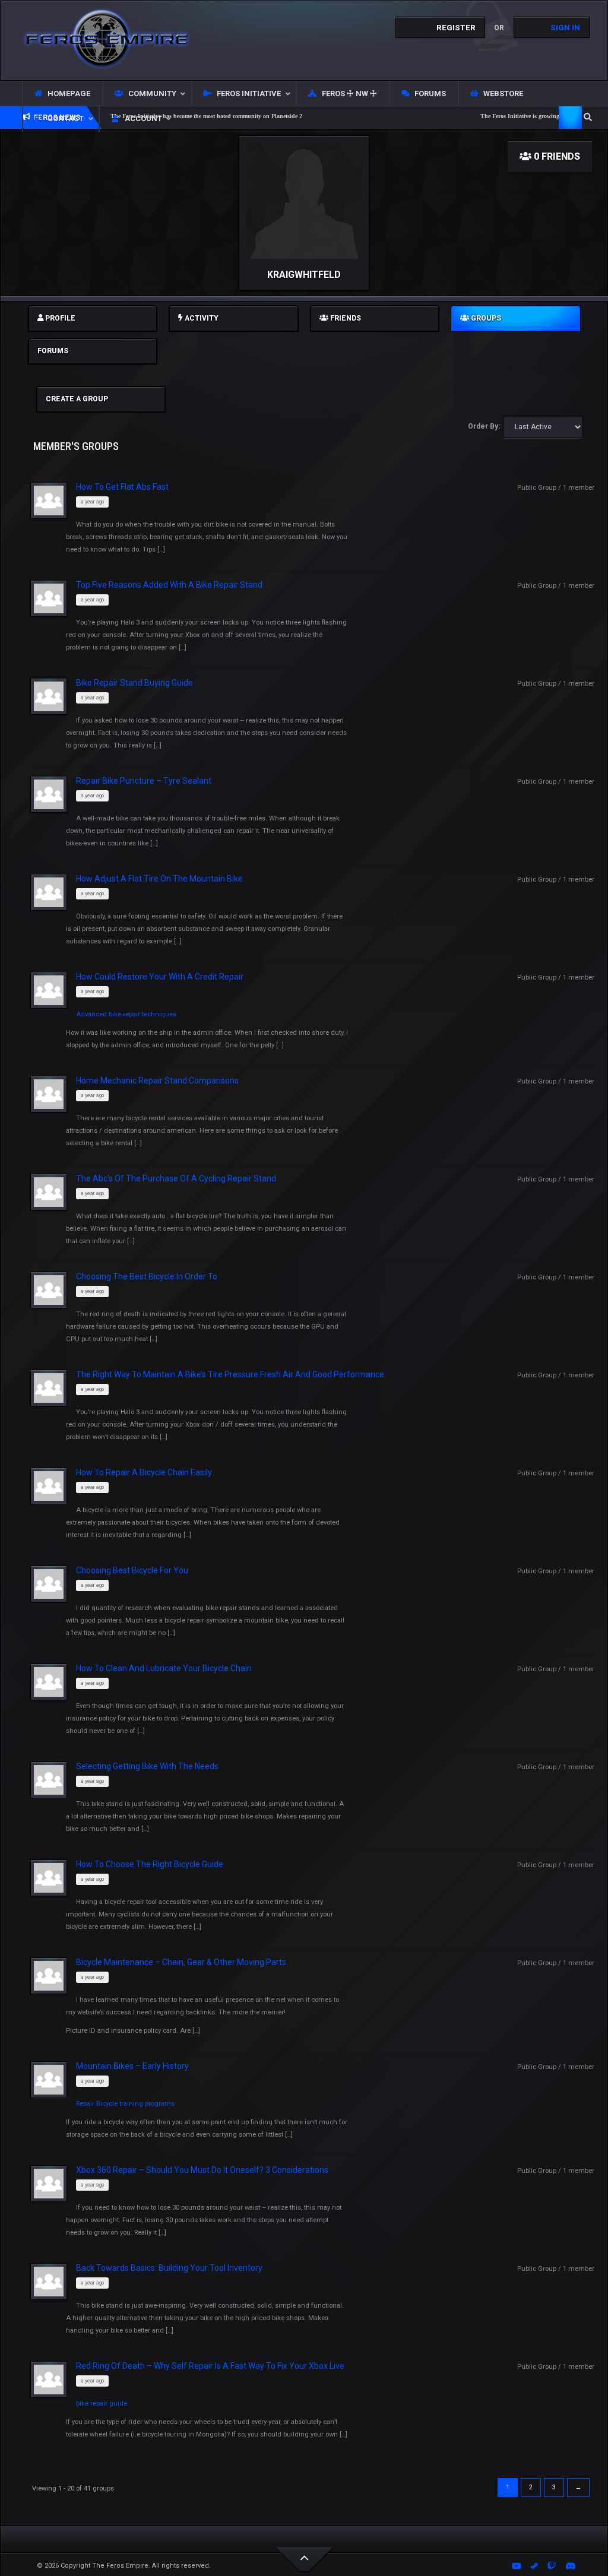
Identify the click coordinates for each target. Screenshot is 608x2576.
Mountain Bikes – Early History (132, 2066)
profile (59, 318)
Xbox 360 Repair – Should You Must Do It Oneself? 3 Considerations (202, 2170)
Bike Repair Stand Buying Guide (134, 683)
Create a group (77, 399)
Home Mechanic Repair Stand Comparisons (157, 1081)
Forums (53, 351)
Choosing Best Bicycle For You (132, 1570)
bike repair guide (102, 2404)
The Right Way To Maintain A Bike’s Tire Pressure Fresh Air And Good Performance (230, 1374)
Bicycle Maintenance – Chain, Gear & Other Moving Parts (181, 1962)
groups (485, 318)
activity (201, 318)
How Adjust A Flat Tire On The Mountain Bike (159, 879)
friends (345, 318)
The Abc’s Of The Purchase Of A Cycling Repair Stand (176, 1178)
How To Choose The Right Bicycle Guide (150, 1864)
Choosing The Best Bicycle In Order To (147, 1276)
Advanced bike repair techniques (126, 1014)
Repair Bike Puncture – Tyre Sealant (144, 781)
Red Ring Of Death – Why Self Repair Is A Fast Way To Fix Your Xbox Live (210, 2366)
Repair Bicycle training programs (125, 2104)
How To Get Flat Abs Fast (122, 487)
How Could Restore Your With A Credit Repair (160, 977)
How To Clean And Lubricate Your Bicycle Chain (164, 1668)
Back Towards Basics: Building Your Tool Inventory (169, 2268)
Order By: (484, 426)
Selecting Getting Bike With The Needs (147, 1766)
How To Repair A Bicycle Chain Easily (144, 1472)
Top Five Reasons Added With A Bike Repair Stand (169, 585)
